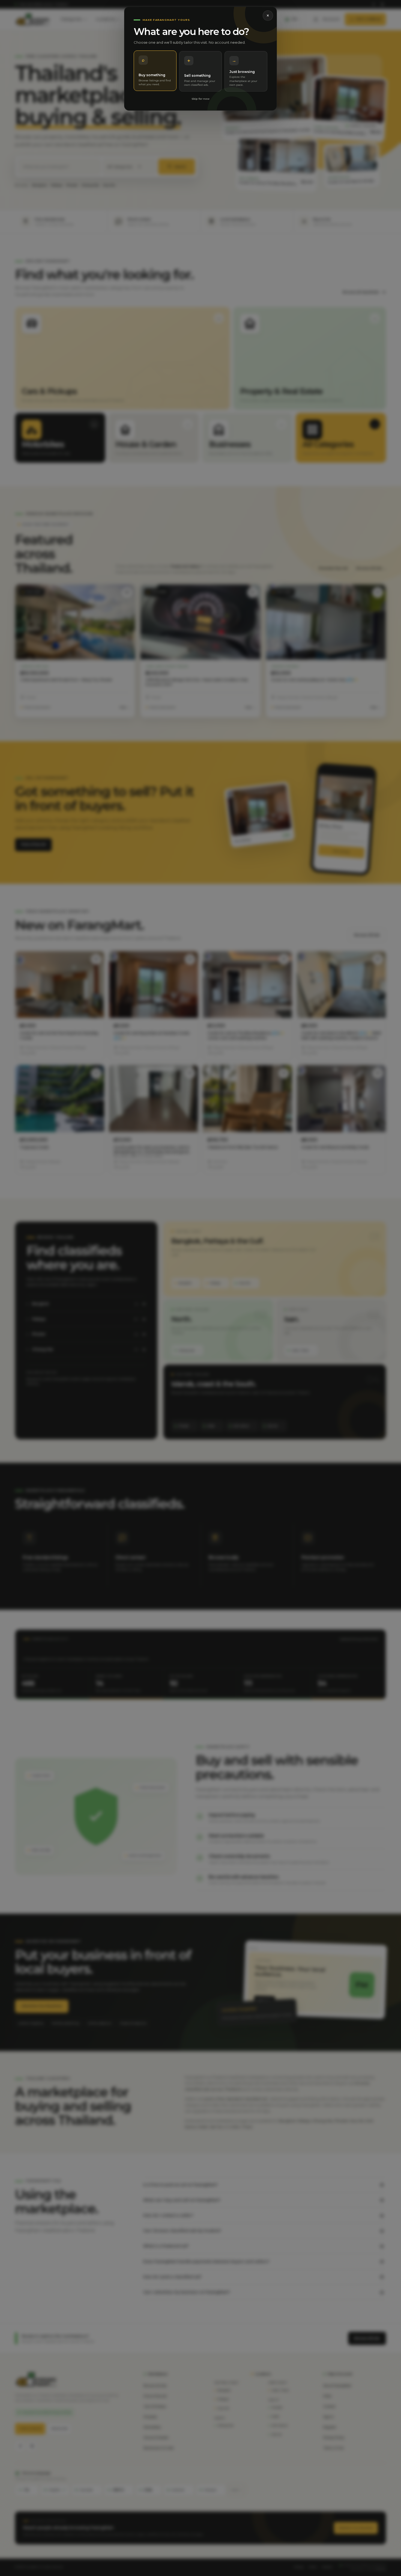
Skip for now (200, 99)
